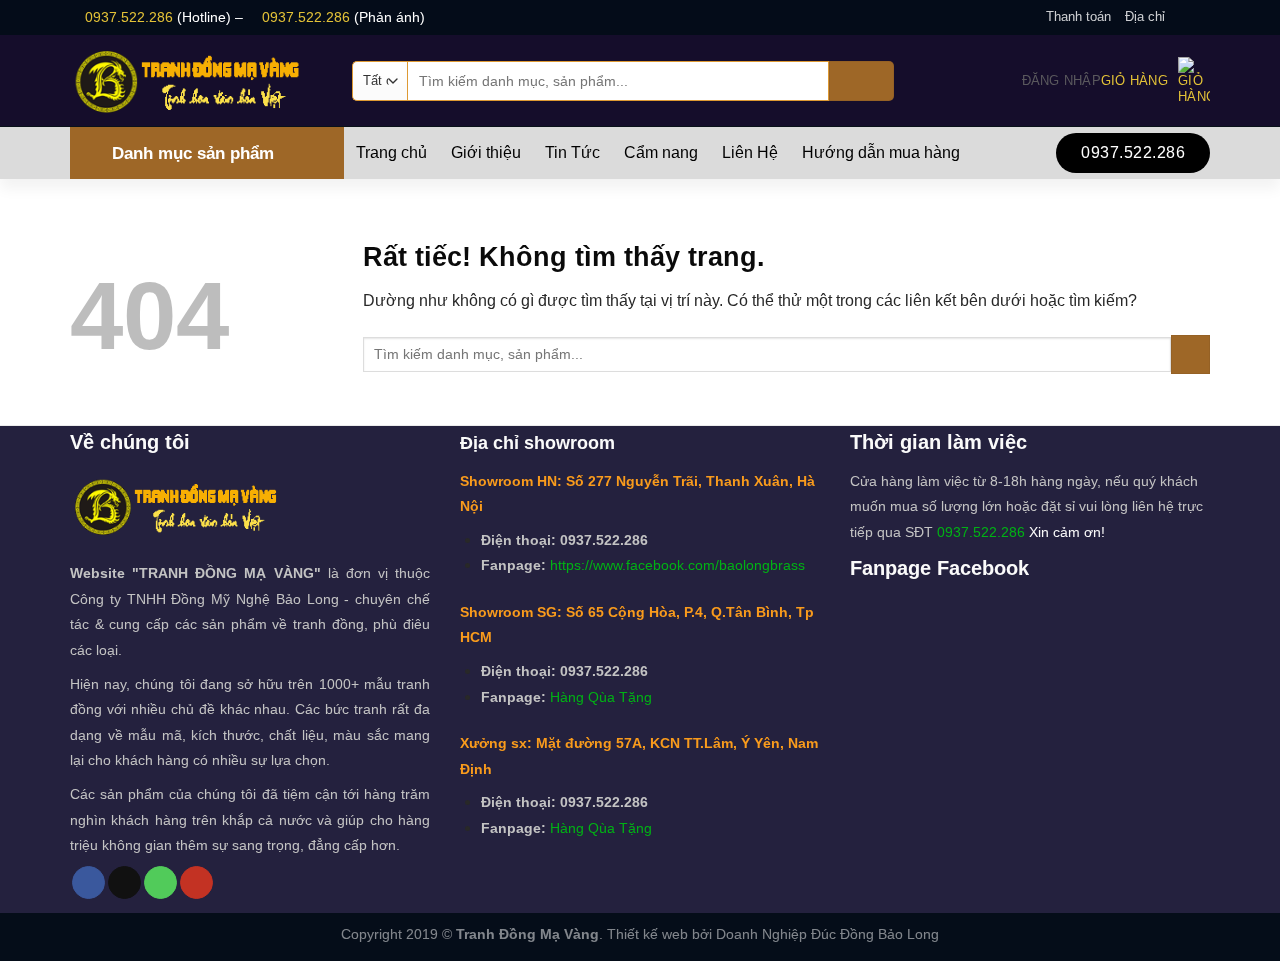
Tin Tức (572, 153)
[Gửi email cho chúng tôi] (1200, 17)
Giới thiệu (486, 153)
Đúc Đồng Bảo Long (875, 934)
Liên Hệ (750, 153)
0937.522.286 (129, 17)
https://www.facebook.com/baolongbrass (677, 565)
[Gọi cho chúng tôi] (160, 883)
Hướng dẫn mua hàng (881, 153)
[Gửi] (861, 81)
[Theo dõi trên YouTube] (196, 883)
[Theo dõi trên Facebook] (1181, 17)
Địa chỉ (1145, 16)
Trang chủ (391, 153)
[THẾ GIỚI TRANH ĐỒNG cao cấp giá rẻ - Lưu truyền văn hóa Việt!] (196, 80)
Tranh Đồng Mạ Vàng (527, 934)
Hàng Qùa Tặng (601, 697)
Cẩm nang (661, 153)
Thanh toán (1078, 16)
